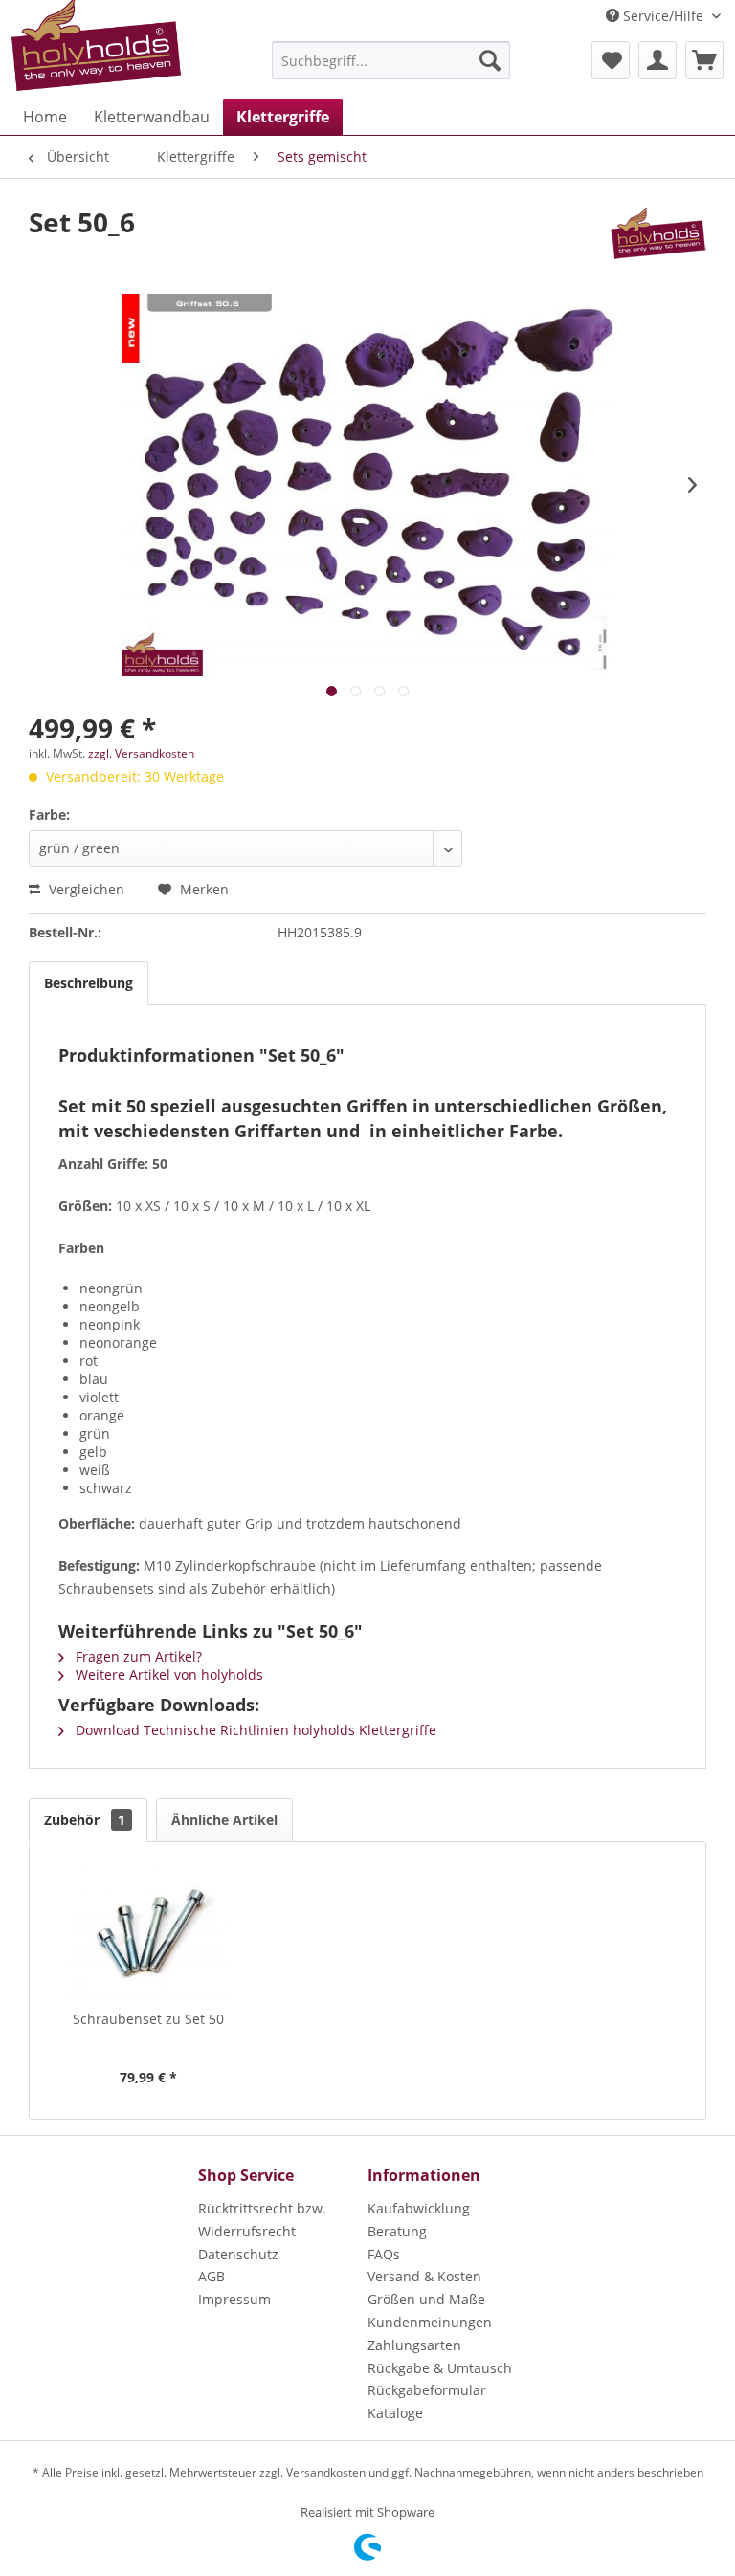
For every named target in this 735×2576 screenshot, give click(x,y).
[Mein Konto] (657, 60)
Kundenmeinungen (430, 2322)
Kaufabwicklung (419, 2208)
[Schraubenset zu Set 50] (149, 1933)
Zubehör (85, 1820)
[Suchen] (490, 60)
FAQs (384, 2254)
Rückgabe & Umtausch (440, 2368)
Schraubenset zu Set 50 (148, 2019)
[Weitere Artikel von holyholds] (658, 241)
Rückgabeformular (427, 2390)
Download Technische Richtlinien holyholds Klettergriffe (254, 1730)
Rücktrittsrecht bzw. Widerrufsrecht (262, 2220)
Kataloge (395, 2413)
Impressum (234, 2299)
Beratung (397, 2231)
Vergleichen (85, 889)
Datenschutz (238, 2254)
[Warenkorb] (704, 60)
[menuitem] (391, 60)
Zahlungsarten (414, 2345)
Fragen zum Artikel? (137, 1656)
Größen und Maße (426, 2299)
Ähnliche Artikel (224, 1820)
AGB (212, 2276)
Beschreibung (89, 983)
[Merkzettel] (611, 60)
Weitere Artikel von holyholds (167, 1674)
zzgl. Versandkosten (141, 753)
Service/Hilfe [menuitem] (663, 16)
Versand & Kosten (424, 2276)
